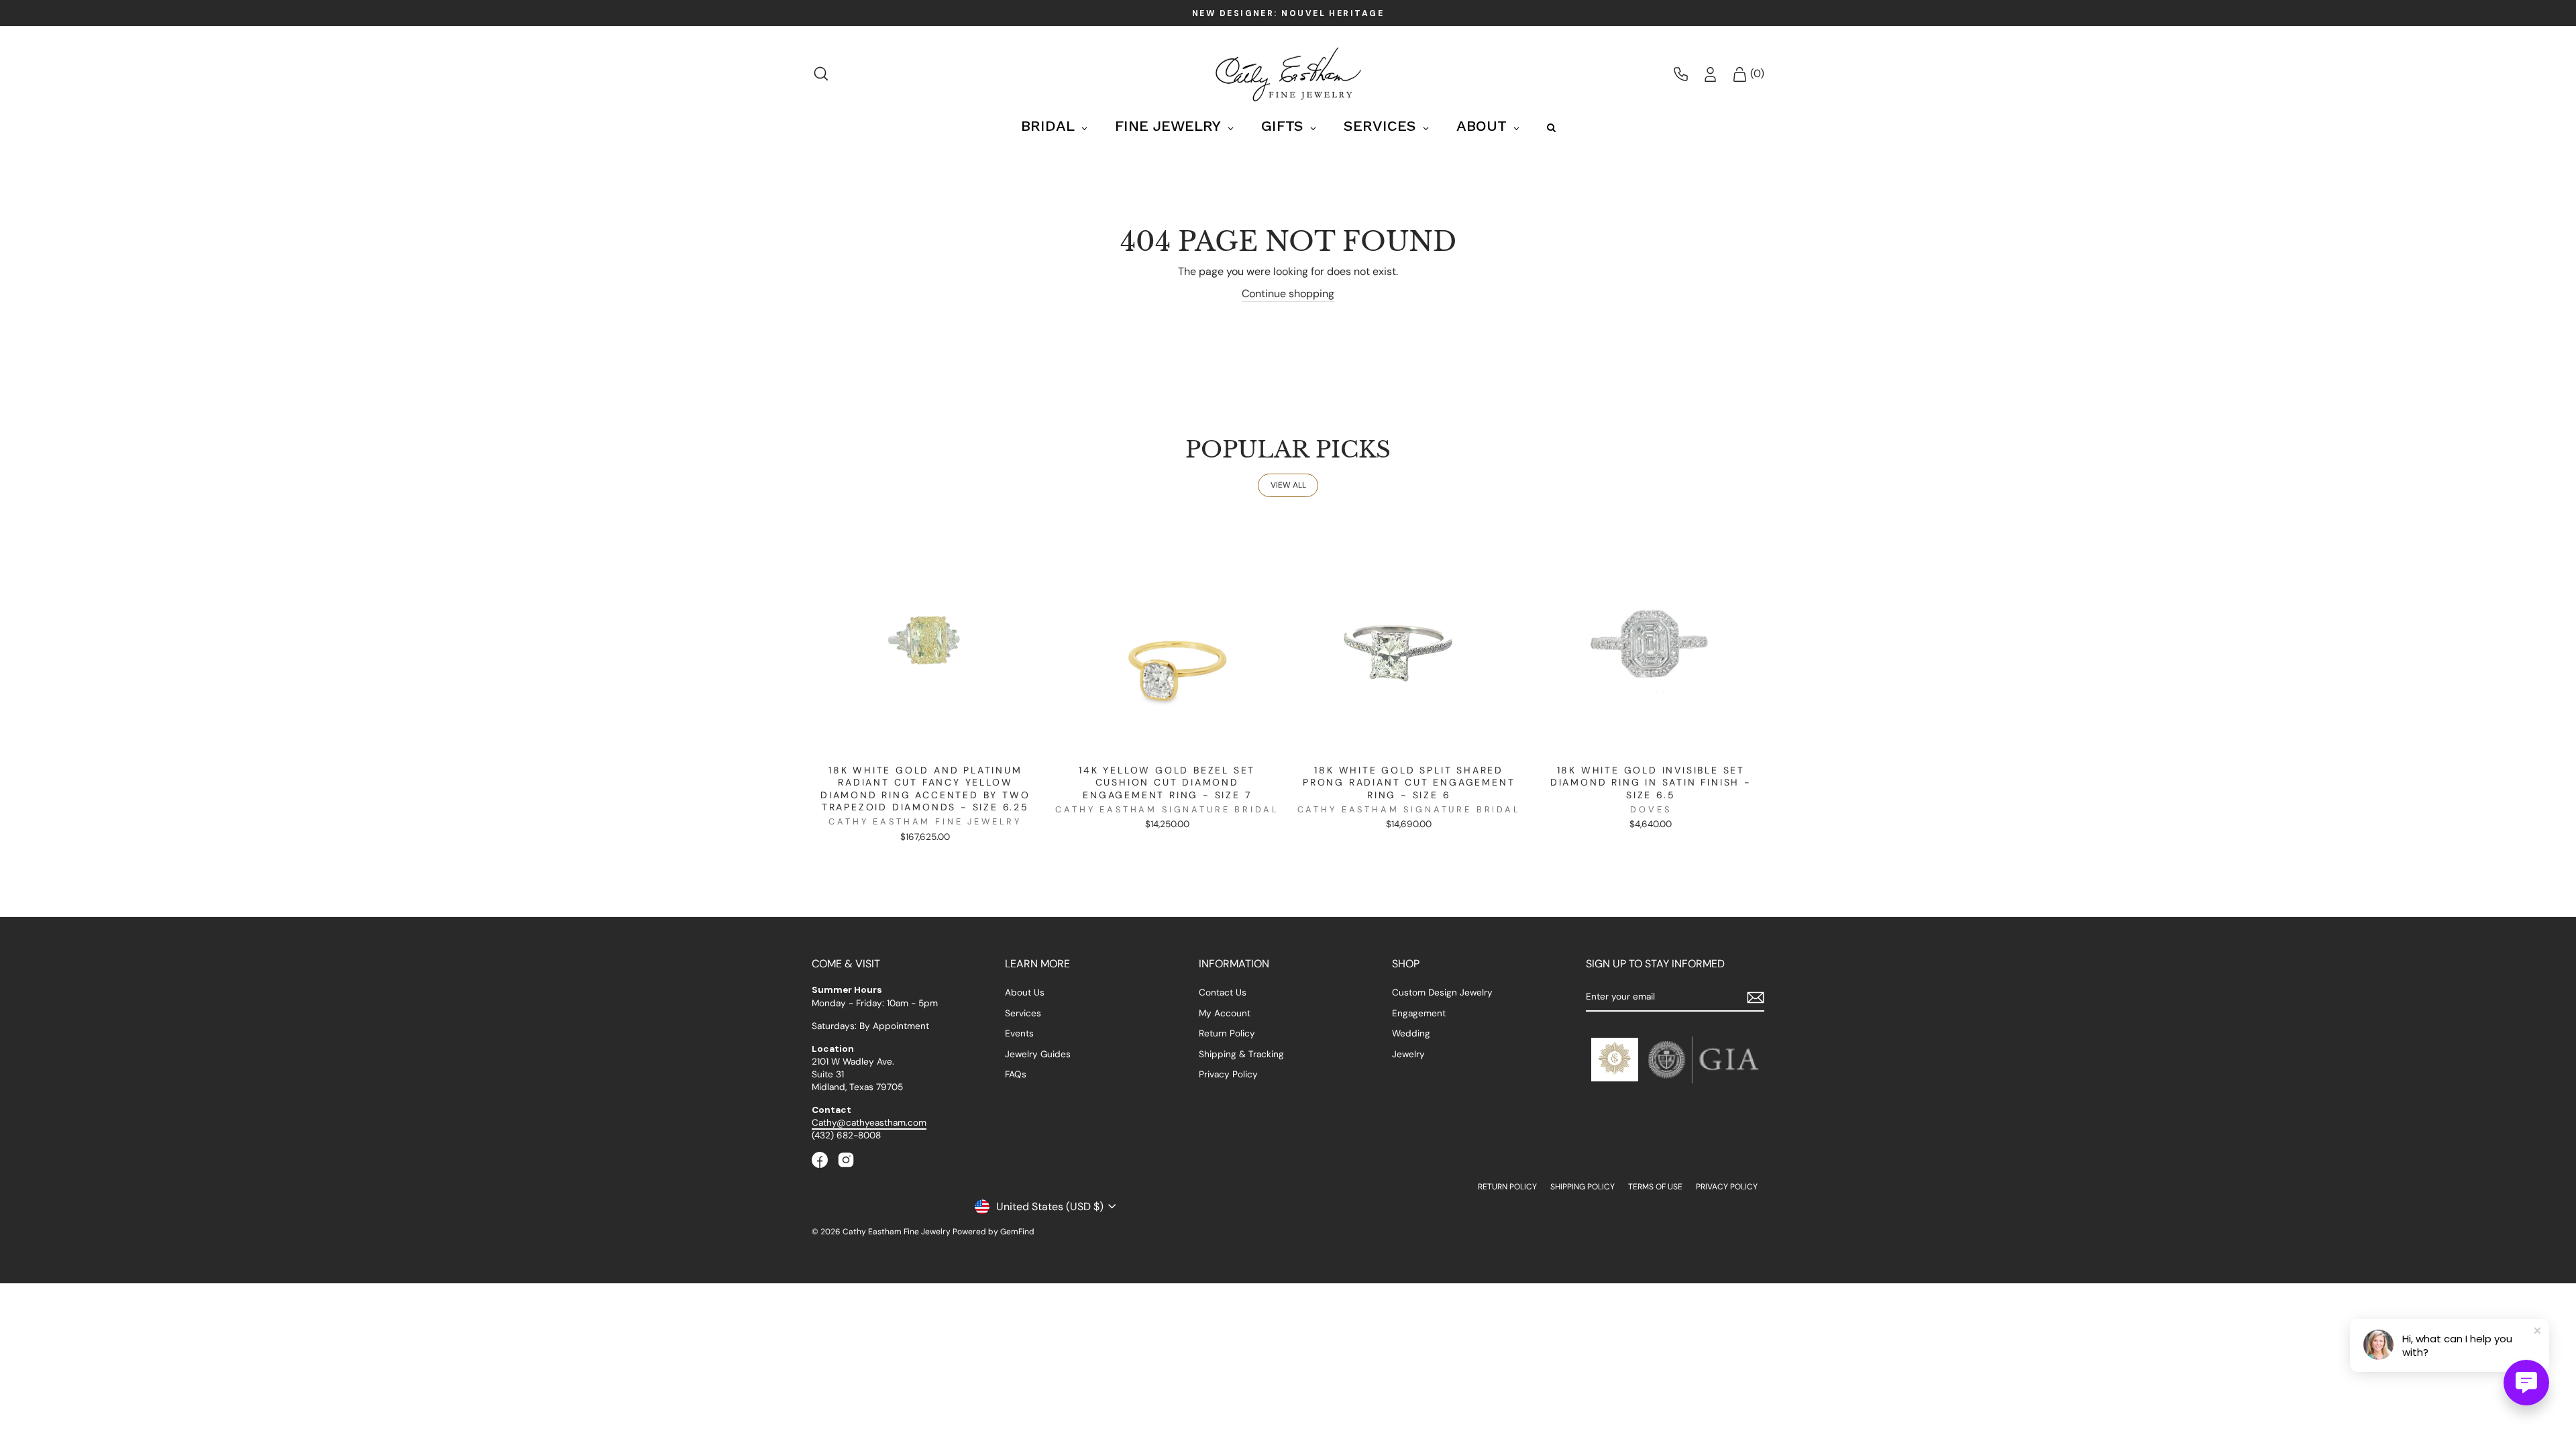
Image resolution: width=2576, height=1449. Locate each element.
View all (1288, 485)
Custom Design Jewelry (1442, 992)
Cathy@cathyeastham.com (869, 1123)
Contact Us (1223, 992)
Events (1019, 1033)
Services (1023, 1013)
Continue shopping (1288, 293)
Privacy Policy (1228, 1074)
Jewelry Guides (1038, 1054)
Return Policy (1227, 1033)
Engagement (1419, 1013)
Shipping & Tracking (1241, 1054)
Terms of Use (1655, 1187)
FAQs (1016, 1074)
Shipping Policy (1582, 1187)
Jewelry (1408, 1054)
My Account (1225, 1013)
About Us (1025, 992)
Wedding (1411, 1033)
